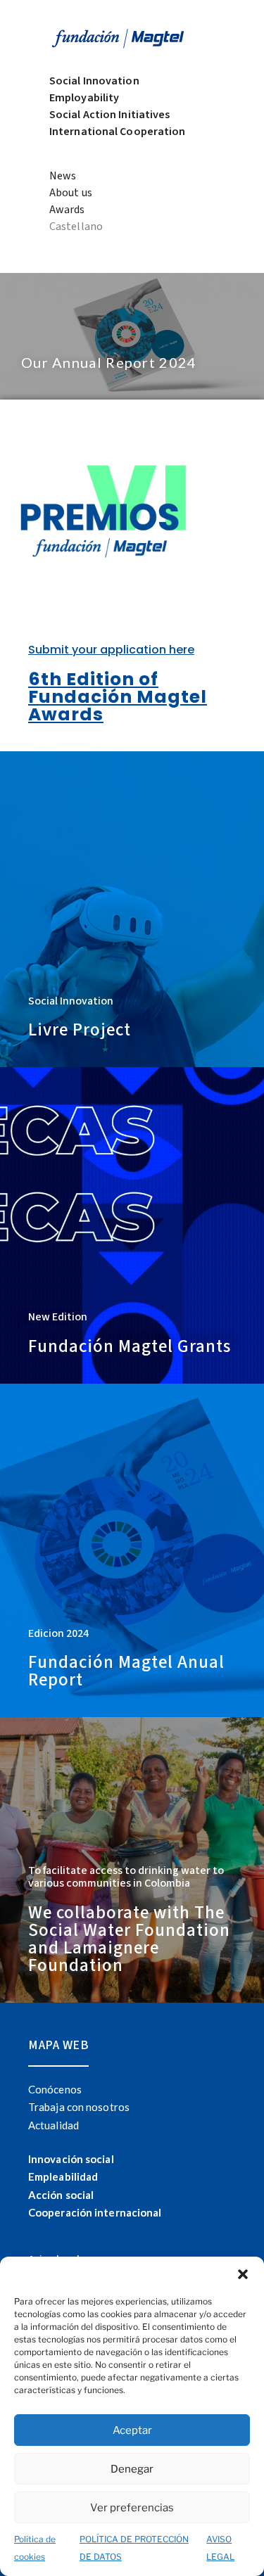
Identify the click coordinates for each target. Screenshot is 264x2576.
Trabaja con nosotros (79, 2107)
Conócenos (55, 2089)
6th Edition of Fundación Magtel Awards (118, 697)
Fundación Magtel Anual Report (126, 1671)
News (63, 176)
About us (71, 193)
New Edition (58, 1317)
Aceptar (132, 2430)
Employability (84, 98)
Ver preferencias (132, 2508)
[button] (243, 2274)
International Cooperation (118, 132)
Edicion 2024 (58, 1633)
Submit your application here (111, 650)
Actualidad (54, 2125)
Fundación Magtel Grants (130, 1346)
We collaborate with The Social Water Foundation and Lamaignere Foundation (129, 1939)
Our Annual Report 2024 (109, 362)
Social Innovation (94, 81)
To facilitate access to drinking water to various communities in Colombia (126, 1877)
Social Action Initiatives (110, 115)
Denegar (132, 2469)
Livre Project (80, 1030)
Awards (67, 210)
